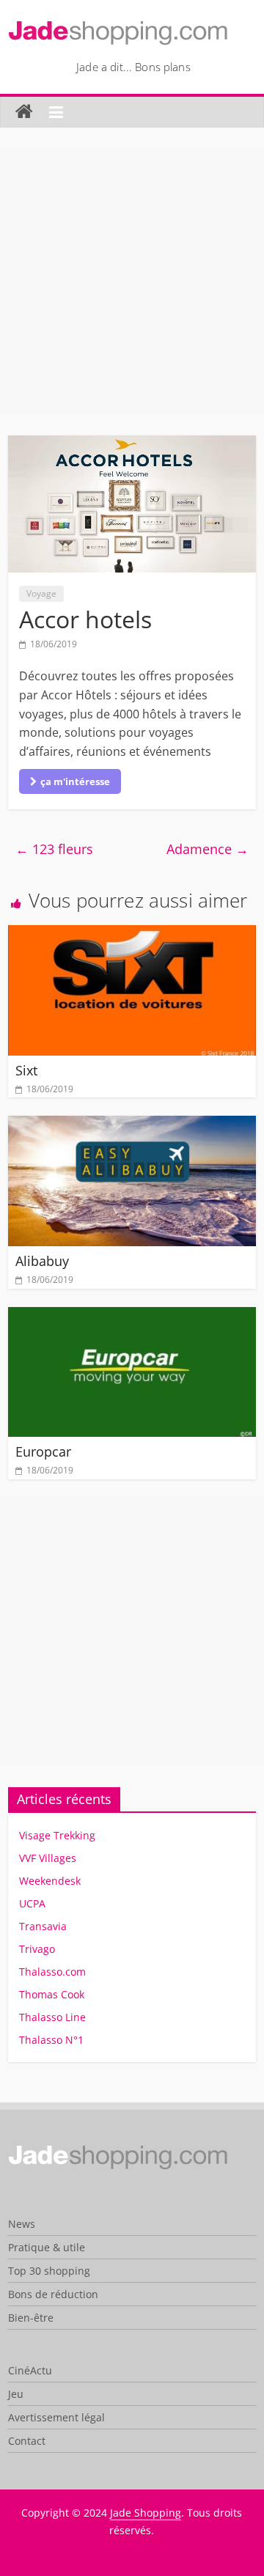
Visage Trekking (57, 1835)
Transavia (43, 1926)
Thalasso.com (52, 1972)
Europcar (43, 1451)
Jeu (16, 2394)
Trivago (37, 1949)
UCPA (32, 1903)
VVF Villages (48, 1858)
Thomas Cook (52, 1994)
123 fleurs (54, 849)
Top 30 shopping (49, 2271)
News (22, 2224)
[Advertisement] (132, 281)
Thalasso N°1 (51, 2040)
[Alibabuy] (132, 1125)
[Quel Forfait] (118, 2150)
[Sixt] (132, 934)
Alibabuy (42, 1261)
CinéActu (30, 2370)
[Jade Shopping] (24, 112)
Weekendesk (50, 1881)
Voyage (41, 593)
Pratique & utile (47, 2247)
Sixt (26, 1070)
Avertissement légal (56, 2417)
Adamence (208, 849)
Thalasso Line (52, 2017)
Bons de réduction (53, 2294)
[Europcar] (132, 1316)
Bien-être (31, 2318)
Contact (27, 2441)
